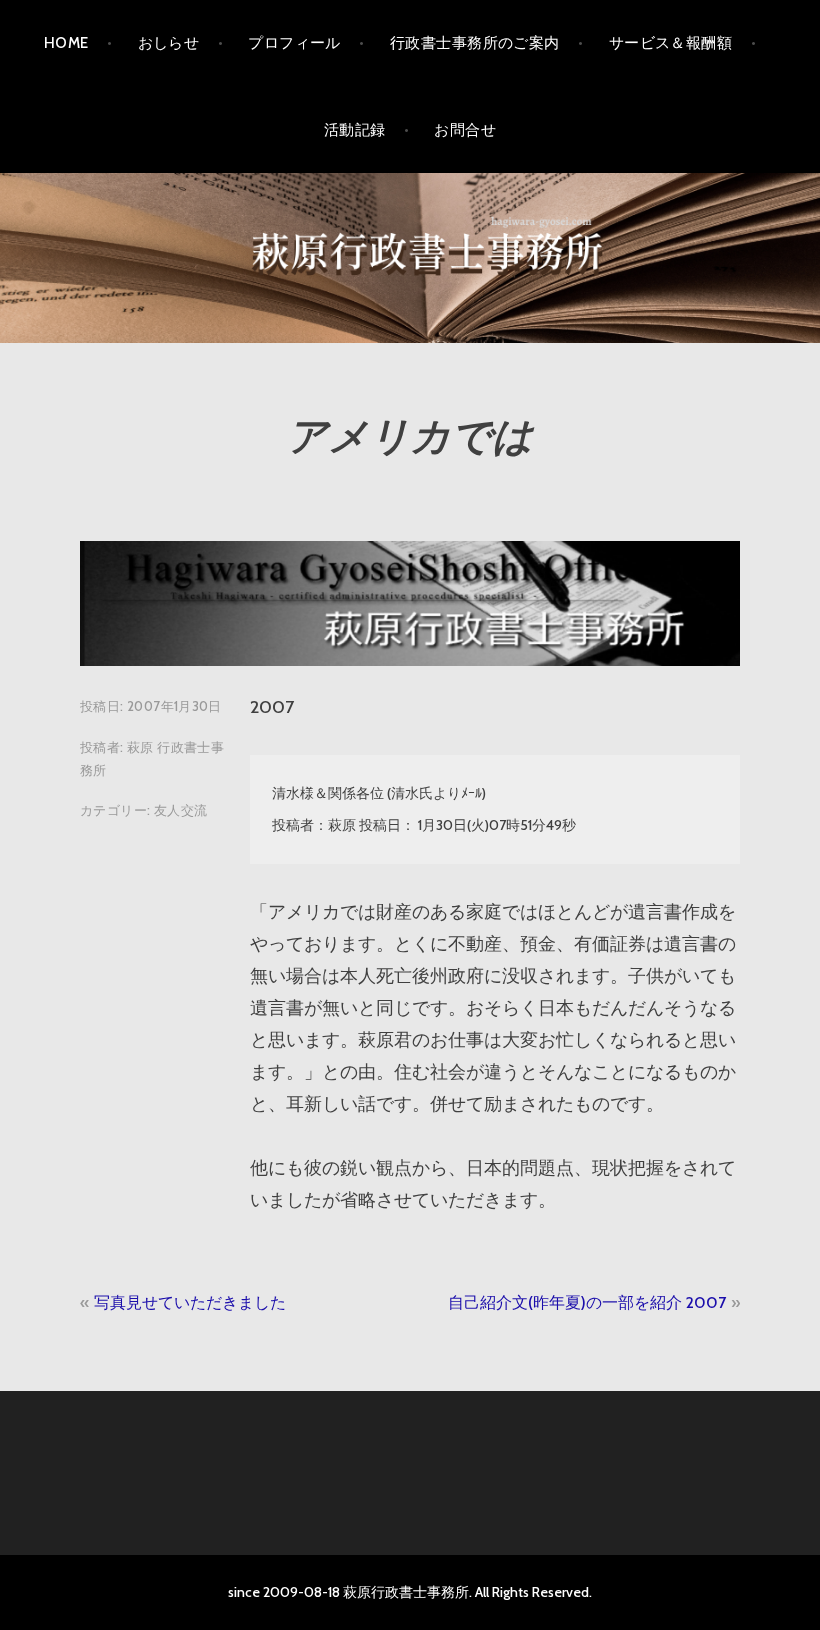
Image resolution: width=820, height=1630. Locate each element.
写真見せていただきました (190, 1302)
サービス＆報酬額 (671, 43)
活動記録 (355, 130)
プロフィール (294, 43)
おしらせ (169, 43)
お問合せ (465, 130)
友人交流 (181, 810)
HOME (66, 43)
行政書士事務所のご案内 (475, 43)
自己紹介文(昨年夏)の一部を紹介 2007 (587, 1302)
